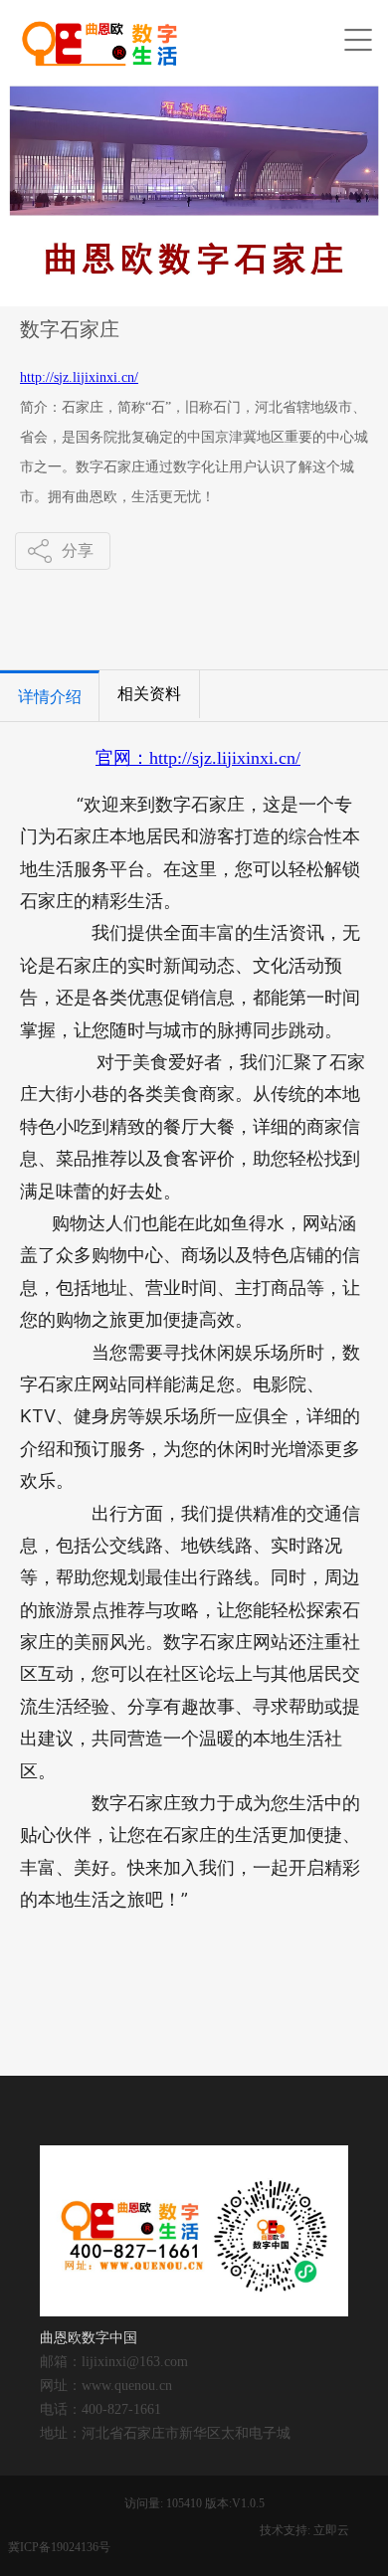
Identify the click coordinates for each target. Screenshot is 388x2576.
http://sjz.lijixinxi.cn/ (79, 377)
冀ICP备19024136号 (59, 2547)
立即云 (331, 2530)
